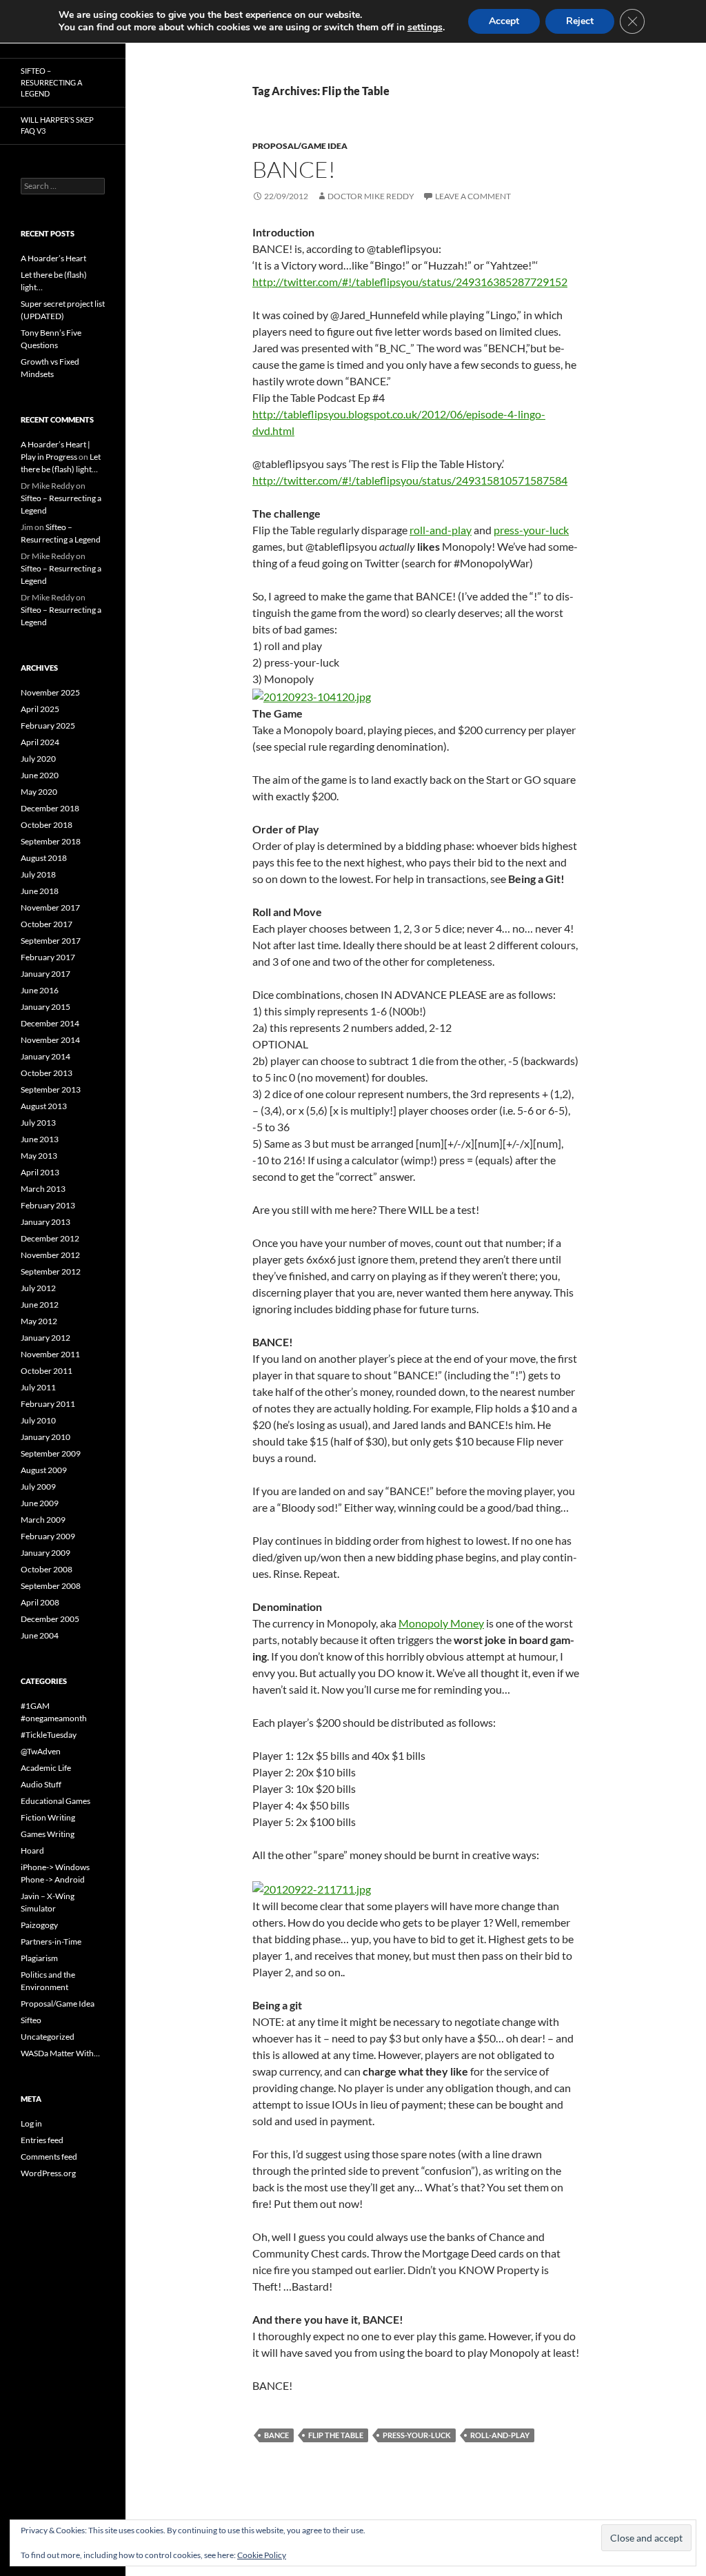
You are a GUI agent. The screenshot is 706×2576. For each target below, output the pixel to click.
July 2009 (38, 1487)
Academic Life (46, 1768)
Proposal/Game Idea (300, 146)
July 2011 (38, 1387)
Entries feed (42, 2140)
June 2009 (40, 1503)
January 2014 (46, 1056)
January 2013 (46, 1222)
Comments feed (49, 2157)
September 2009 (51, 1453)
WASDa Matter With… (60, 2053)
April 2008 (40, 1602)
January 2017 (46, 974)
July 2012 (38, 1288)
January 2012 (46, 1338)
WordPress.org (48, 2173)
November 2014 (50, 1040)
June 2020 (40, 775)
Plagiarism (39, 1958)
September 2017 (51, 941)
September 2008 (51, 1586)
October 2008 (47, 1569)
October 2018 (47, 825)
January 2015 (46, 1007)
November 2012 (50, 1255)
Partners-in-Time (51, 1941)
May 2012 (39, 1321)
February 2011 (48, 1404)
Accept (504, 21)
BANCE (276, 2435)
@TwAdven (41, 1751)
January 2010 (46, 1437)
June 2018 (40, 891)
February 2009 (48, 1536)
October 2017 (47, 924)
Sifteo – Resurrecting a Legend (51, 82)
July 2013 (38, 1123)
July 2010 (38, 1420)
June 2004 (40, 1635)
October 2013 (47, 1073)
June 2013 (40, 1139)
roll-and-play (441, 530)
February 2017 (48, 957)
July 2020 (38, 759)
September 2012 (51, 1271)
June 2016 (40, 990)
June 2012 (40, 1305)
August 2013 (44, 1106)
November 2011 (50, 1354)
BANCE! (294, 169)
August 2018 (44, 858)
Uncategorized (48, 2037)
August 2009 (44, 1470)
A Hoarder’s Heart (53, 258)
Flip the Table (336, 2435)
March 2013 (43, 1189)
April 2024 (40, 742)
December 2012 (50, 1238)
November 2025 (50, 692)
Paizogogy (39, 1925)
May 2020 (39, 792)
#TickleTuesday (49, 1735)
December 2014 (50, 1023)
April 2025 (40, 709)
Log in (31, 2123)
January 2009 (46, 1553)
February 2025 (48, 726)
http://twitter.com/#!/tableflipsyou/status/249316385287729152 (410, 282)
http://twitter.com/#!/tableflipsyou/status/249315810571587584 (410, 480)
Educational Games (56, 1801)
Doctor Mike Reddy (371, 196)
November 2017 (50, 907)
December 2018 (50, 808)
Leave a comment (473, 196)
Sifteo (31, 2020)
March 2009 (43, 1520)
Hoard (32, 1850)
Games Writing (48, 1834)
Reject (580, 21)
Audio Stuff (41, 1784)
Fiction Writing (48, 1817)
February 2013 (48, 1205)
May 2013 (39, 1156)
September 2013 (51, 1089)
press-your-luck (531, 530)
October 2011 (47, 1371)
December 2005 (50, 1619)
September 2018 (51, 841)
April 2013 (40, 1172)
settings (425, 28)
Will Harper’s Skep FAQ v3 (57, 125)
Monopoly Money (441, 1623)
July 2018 (38, 874)
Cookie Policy (262, 2555)
